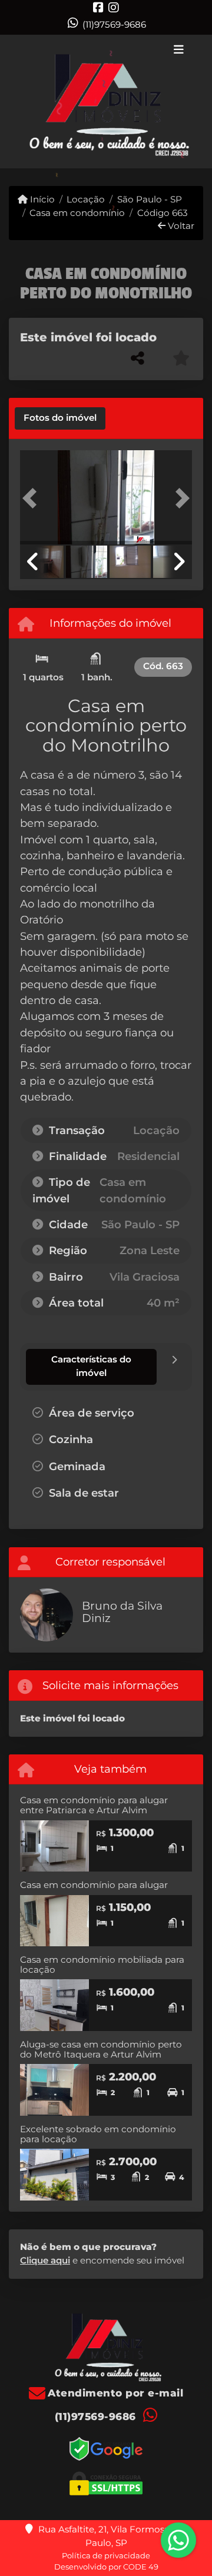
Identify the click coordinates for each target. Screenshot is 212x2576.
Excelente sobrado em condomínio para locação (98, 2134)
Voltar (180, 226)
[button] (33, 498)
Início (41, 199)
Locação (86, 199)
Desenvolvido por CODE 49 (106, 2567)
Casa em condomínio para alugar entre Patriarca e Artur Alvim (94, 1805)
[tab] (60, 418)
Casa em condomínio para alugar (94, 1885)
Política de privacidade (106, 2555)
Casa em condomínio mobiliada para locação (102, 1965)
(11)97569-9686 (114, 24)
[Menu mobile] (106, 102)
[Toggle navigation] (179, 51)
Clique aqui (45, 2260)
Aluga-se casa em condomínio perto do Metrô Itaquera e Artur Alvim (101, 2049)
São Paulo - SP (149, 199)
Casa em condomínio (77, 213)
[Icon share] (98, 7)
